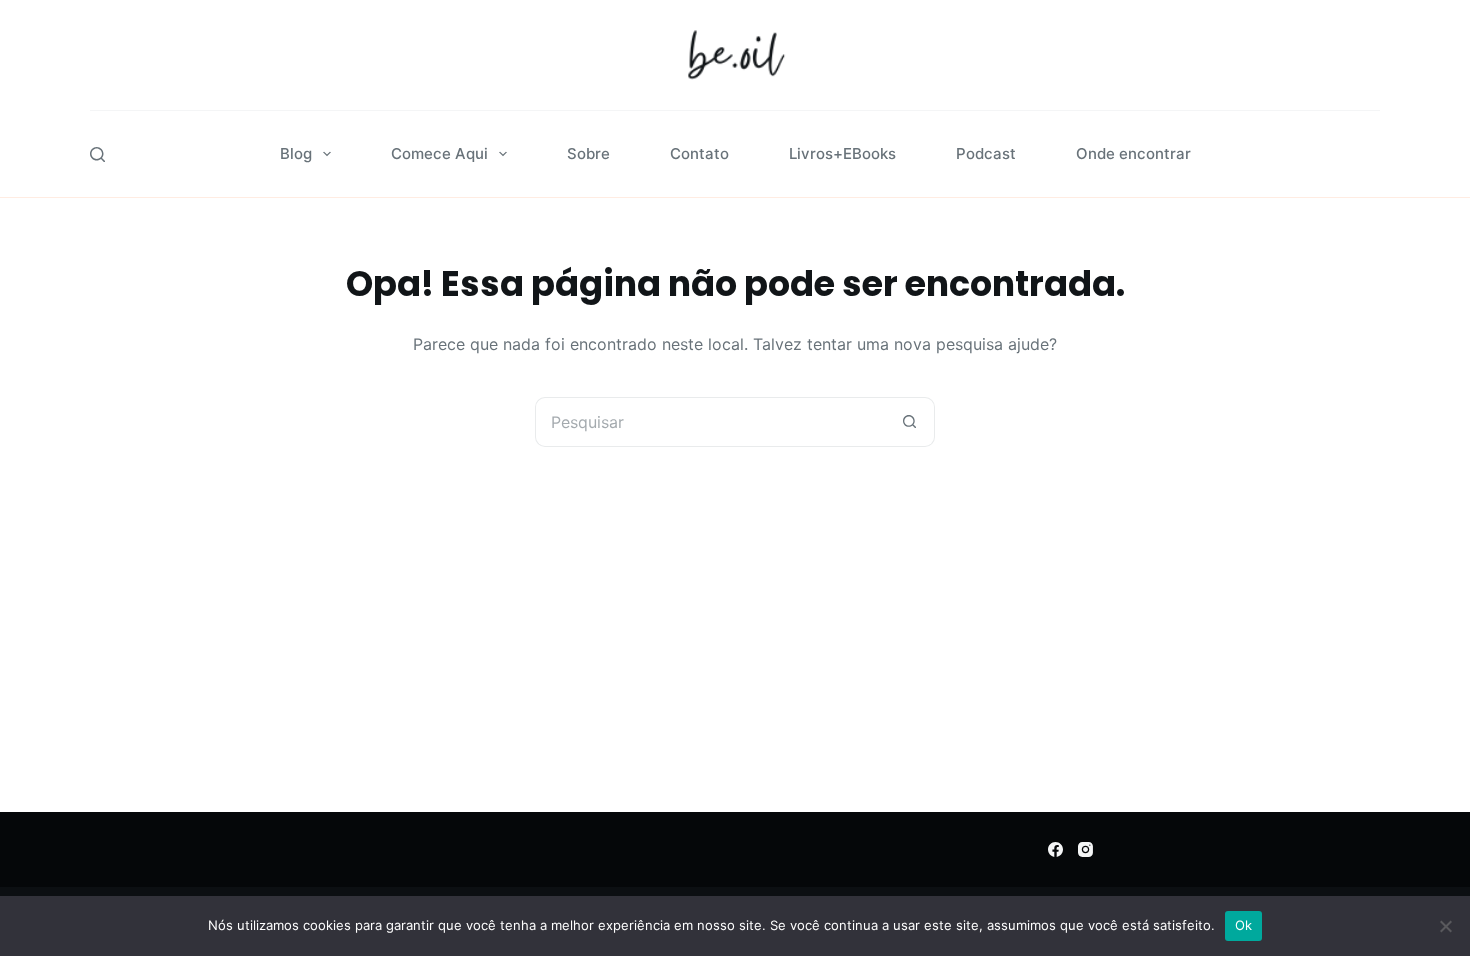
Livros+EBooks (842, 153)
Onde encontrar (1133, 153)
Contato (699, 153)
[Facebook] (1055, 849)
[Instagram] (1085, 849)
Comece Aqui (439, 153)
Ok (1244, 925)
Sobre (588, 153)
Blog (296, 153)
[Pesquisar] (97, 154)
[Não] (1445, 926)
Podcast (986, 153)
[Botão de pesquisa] (910, 422)
